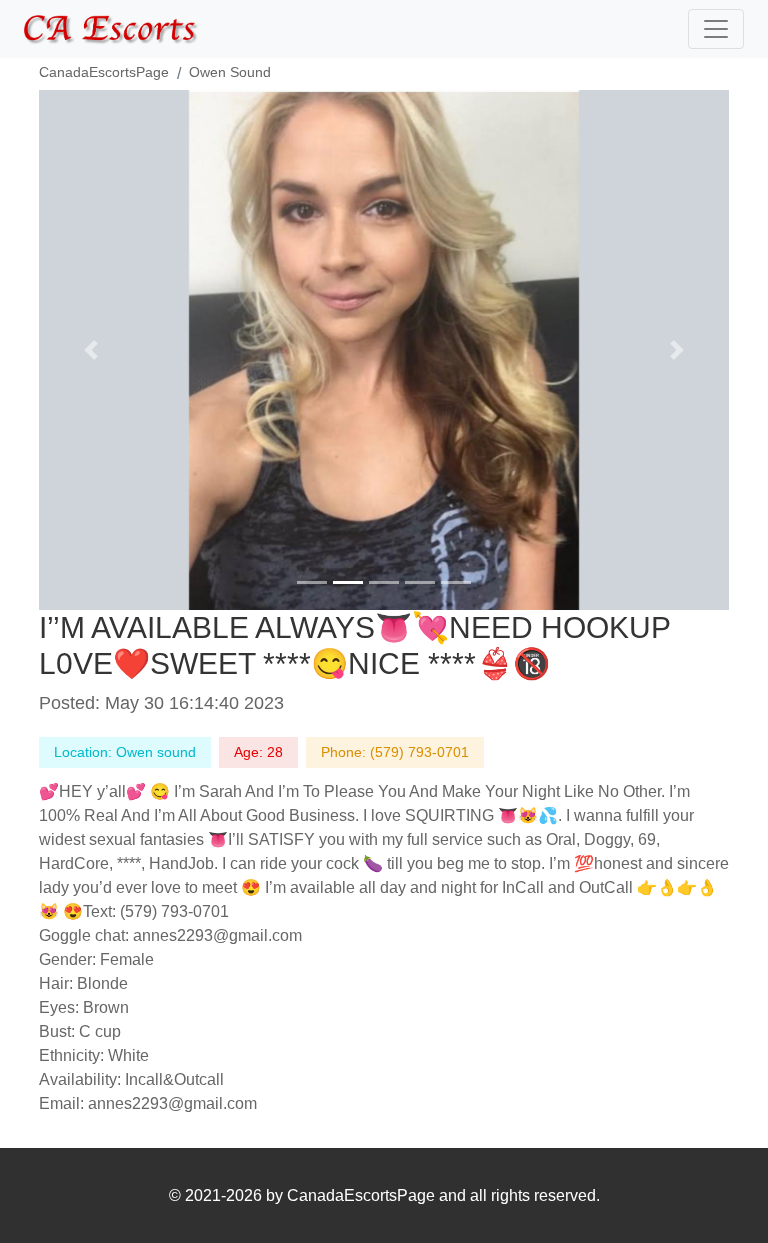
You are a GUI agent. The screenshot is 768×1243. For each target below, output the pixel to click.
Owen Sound (230, 72)
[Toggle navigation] (716, 29)
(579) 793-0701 (419, 752)
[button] (91, 350)
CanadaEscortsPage (104, 72)
